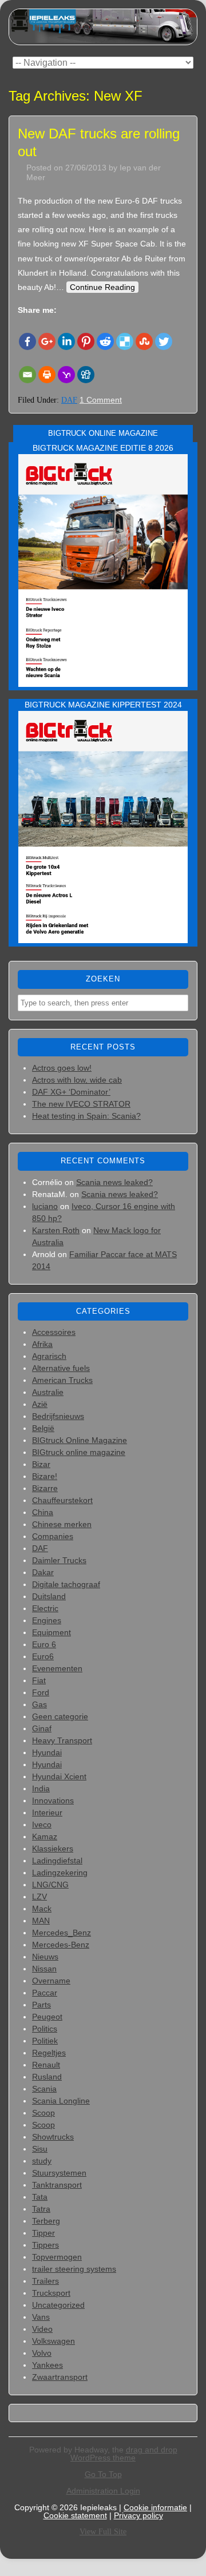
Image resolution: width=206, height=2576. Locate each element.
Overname (51, 1981)
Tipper (43, 2233)
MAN (41, 1921)
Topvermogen (57, 2257)
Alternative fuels (61, 1368)
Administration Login (103, 2491)
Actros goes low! (62, 1068)
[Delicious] (125, 341)
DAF (69, 400)
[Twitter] (164, 341)
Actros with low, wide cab (77, 1080)
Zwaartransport (60, 2377)
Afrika (42, 1344)
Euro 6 (44, 1644)
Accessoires (54, 1332)
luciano (45, 1206)
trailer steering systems (74, 2269)
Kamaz (45, 1836)
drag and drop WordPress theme (124, 2454)
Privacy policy (138, 2515)
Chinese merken (62, 1524)
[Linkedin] (66, 341)
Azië (40, 1404)
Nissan (44, 1969)
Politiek (45, 2041)
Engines (47, 1620)
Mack (42, 1909)
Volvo (42, 2353)
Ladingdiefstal (57, 1861)
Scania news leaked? (114, 1182)
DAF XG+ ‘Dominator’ (71, 1092)
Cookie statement (75, 2515)
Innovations (53, 1800)
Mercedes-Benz (61, 1945)
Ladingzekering (60, 1873)
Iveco (42, 1824)
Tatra (41, 2209)
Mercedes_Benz (62, 1933)
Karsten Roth (56, 1230)
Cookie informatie (155, 2507)
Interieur (47, 1812)
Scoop (43, 2113)
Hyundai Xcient (59, 1776)
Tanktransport (57, 2185)
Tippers (45, 2245)
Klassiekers (53, 1848)
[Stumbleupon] (144, 341)
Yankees (47, 2365)
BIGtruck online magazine (79, 1452)
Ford (41, 1692)
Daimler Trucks (59, 1560)
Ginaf (42, 1728)
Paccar (45, 1993)
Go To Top (103, 2474)
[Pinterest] (86, 341)
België (43, 1428)
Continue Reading (102, 287)
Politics (45, 2029)
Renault (46, 2065)
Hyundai (47, 1752)
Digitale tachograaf (66, 1584)
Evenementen (57, 1668)
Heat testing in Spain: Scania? (86, 1116)
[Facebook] (27, 341)
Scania (44, 2089)
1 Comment (101, 400)
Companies (53, 1536)
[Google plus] (47, 341)
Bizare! (45, 1476)
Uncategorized (58, 2305)
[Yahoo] (66, 375)
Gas (39, 1704)
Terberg (46, 2221)
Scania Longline (61, 2101)
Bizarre (45, 1488)
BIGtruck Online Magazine (80, 1440)
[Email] (27, 375)
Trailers (45, 2281)
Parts (41, 2005)
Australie (48, 1392)
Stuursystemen (59, 2173)
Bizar (41, 1464)
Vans (41, 2317)
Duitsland (49, 1596)
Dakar (43, 1572)
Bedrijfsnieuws (58, 1416)
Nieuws (45, 1957)
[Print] (47, 375)
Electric (45, 1608)
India (41, 1788)
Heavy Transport (62, 1740)
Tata (40, 2197)
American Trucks (62, 1380)
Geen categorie (60, 1716)
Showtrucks (53, 2137)
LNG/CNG (50, 1885)
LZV (39, 1897)
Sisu (40, 2149)
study (42, 2161)
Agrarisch (49, 1356)
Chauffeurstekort (62, 1500)
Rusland (47, 2077)
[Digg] (86, 375)
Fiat (39, 1680)
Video (42, 2329)
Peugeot (47, 2017)
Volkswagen (54, 2341)
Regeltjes (49, 2053)
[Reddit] (105, 341)
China (43, 1512)
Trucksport (51, 2293)
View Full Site (103, 2532)
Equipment (51, 1632)
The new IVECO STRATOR (81, 1104)
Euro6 (43, 1656)
